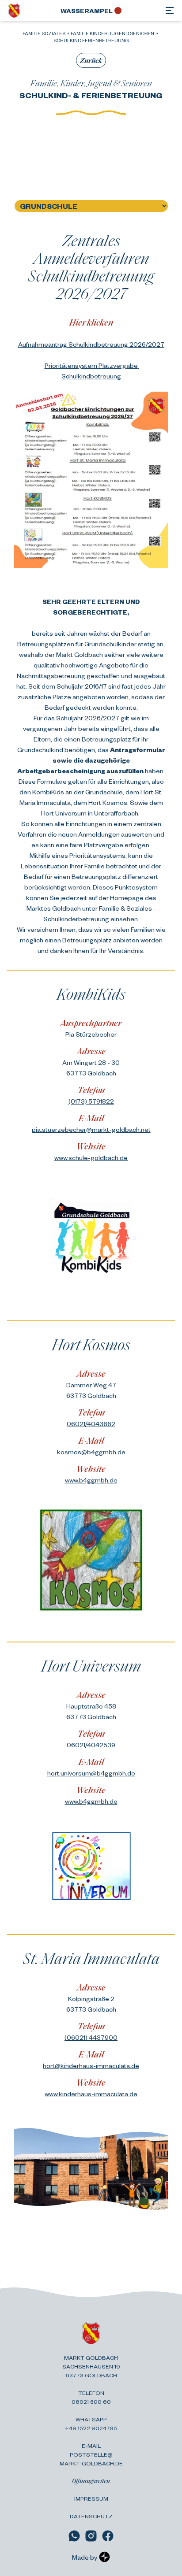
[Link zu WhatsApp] (74, 2536)
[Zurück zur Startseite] (14, 11)
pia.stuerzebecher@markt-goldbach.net (91, 1129)
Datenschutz (91, 2516)
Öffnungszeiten (91, 2481)
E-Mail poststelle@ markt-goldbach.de (91, 2454)
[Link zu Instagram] (91, 2536)
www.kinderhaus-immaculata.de (91, 2094)
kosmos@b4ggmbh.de (91, 1452)
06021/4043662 (91, 1423)
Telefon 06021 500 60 (91, 2397)
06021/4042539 (91, 1745)
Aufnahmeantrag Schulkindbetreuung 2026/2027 (91, 344)
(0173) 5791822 (91, 1101)
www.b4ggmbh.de (91, 1480)
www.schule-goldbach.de (91, 1157)
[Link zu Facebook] (108, 2536)
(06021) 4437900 (91, 2037)
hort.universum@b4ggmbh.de (91, 1773)
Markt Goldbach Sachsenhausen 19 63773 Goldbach (91, 2366)
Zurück (91, 60)
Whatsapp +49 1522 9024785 (91, 2424)
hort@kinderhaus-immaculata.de (91, 2065)
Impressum (91, 2498)
